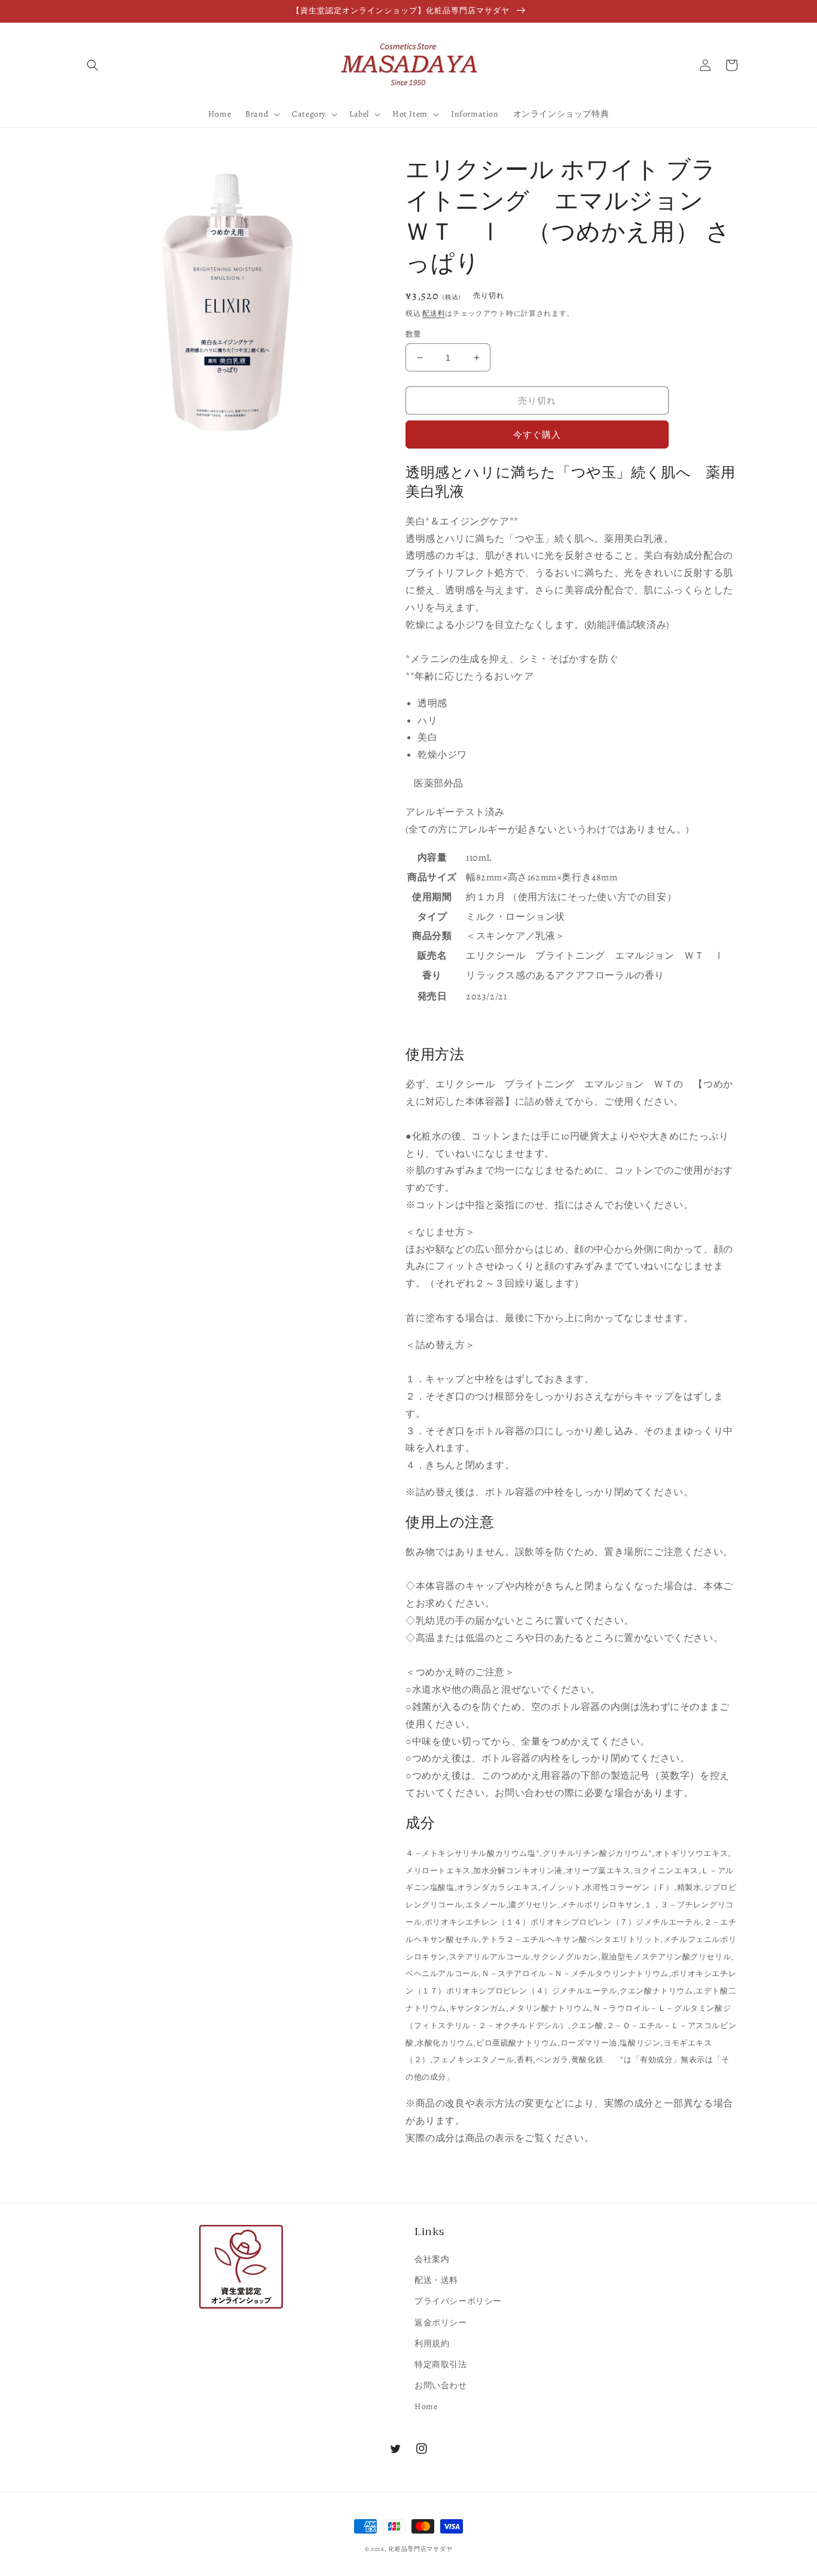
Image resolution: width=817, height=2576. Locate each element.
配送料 (434, 313)
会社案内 (432, 2259)
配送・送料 (436, 2280)
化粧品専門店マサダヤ (420, 2549)
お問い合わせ (441, 2386)
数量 (414, 334)
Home (426, 2406)
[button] (93, 65)
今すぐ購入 (537, 435)
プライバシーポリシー (458, 2301)
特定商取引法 (441, 2365)
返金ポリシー (441, 2323)
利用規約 (432, 2344)
